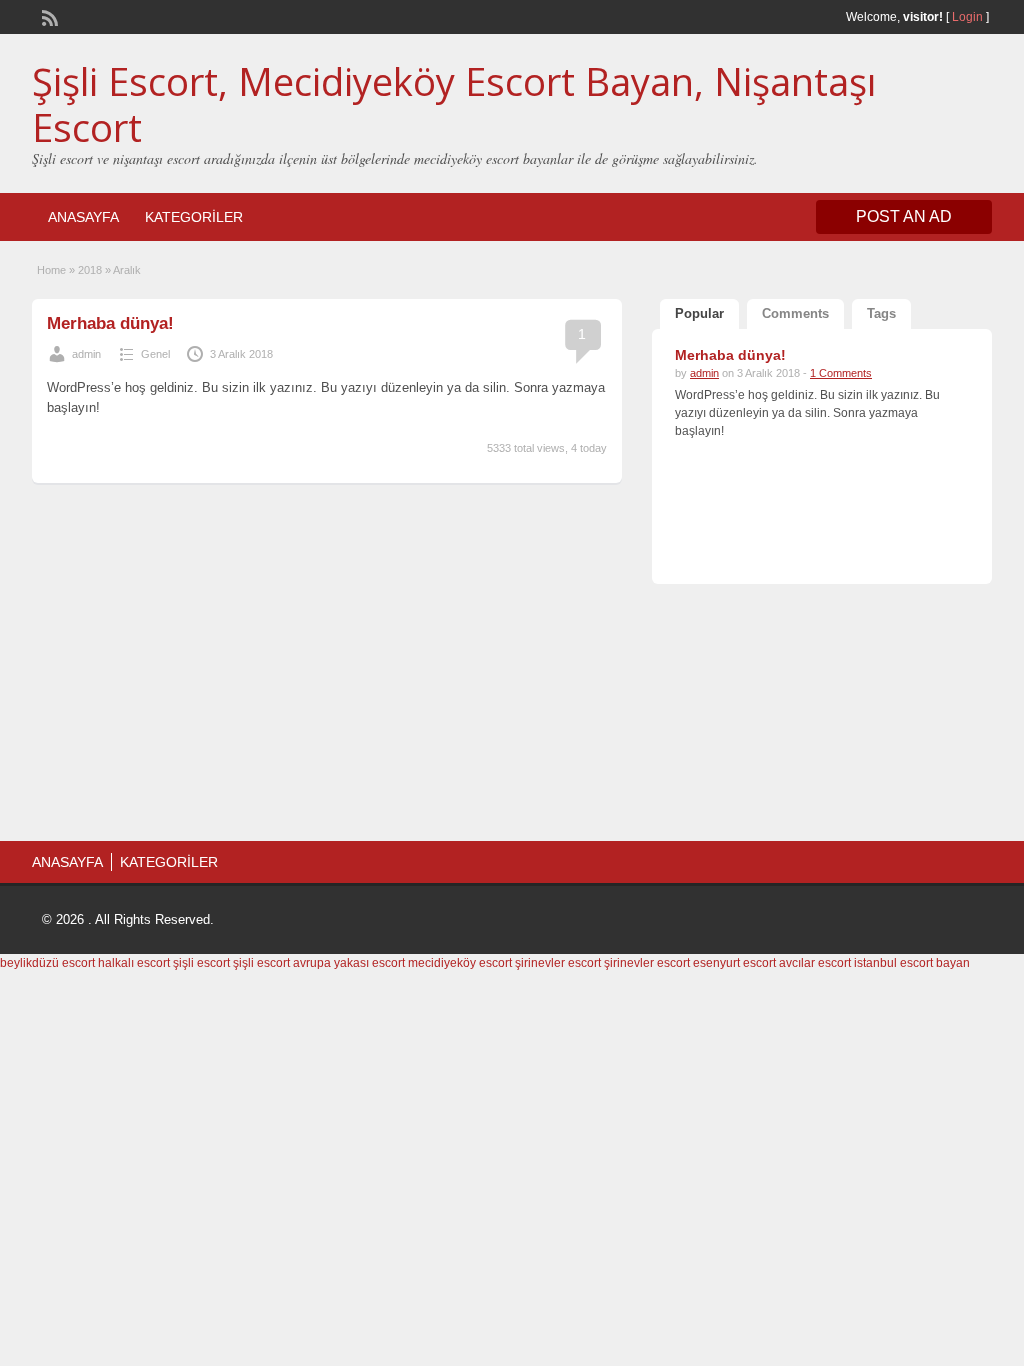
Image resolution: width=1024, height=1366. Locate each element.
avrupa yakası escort (349, 963)
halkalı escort (134, 963)
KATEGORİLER (194, 217)
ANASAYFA (83, 217)
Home (51, 270)
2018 (90, 270)
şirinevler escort (558, 963)
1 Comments (841, 373)
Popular (699, 313)
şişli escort (201, 963)
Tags (881, 313)
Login (967, 17)
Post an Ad (904, 216)
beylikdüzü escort (47, 963)
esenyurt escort (734, 963)
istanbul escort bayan (912, 963)
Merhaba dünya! (110, 323)
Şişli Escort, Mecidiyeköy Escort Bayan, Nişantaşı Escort (454, 104)
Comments (795, 313)
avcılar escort (815, 963)
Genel (155, 354)
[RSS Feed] (48, 16)
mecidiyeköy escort (460, 963)
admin (86, 354)
